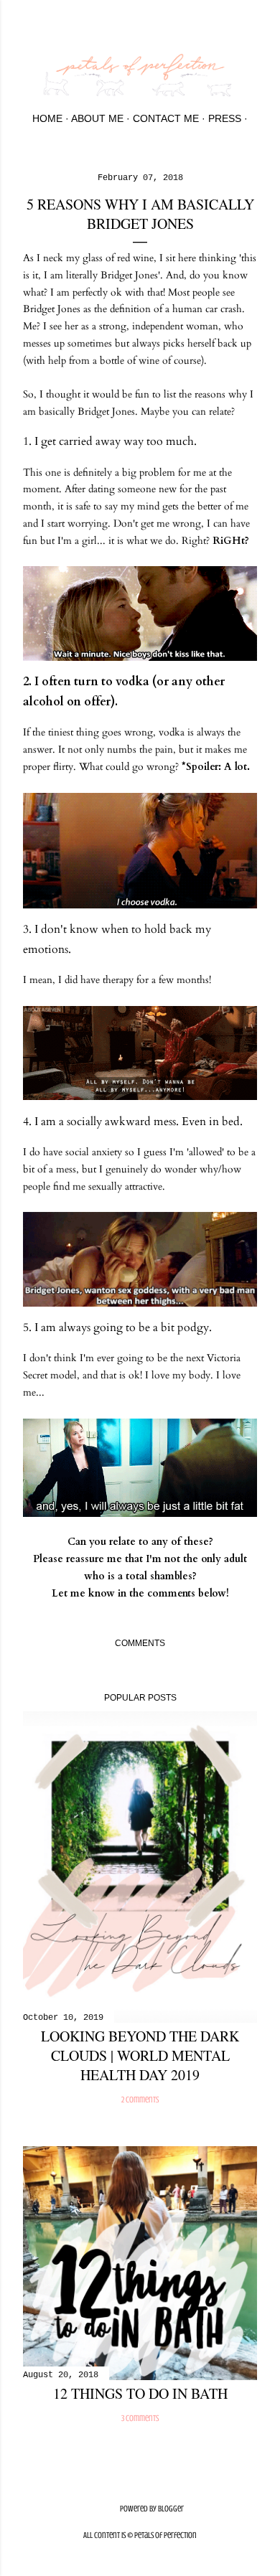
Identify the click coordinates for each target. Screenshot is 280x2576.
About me (97, 118)
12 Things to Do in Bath (140, 2393)
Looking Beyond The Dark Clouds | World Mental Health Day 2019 (140, 2055)
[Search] (248, 23)
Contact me (166, 118)
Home (47, 118)
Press (225, 118)
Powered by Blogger (152, 2509)
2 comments (140, 2100)
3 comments (140, 2418)
